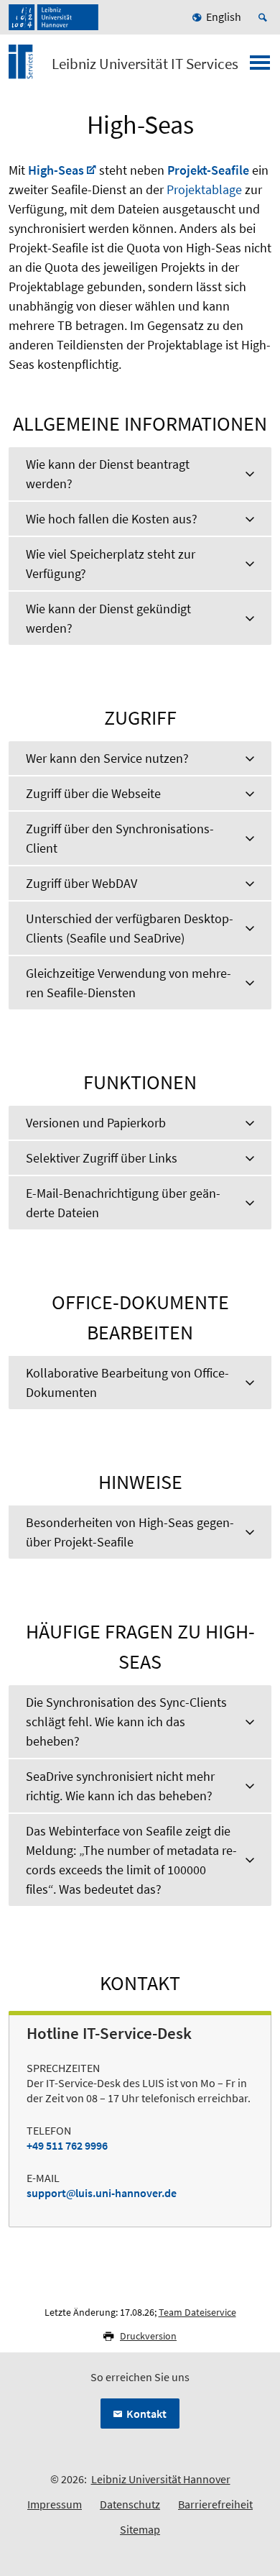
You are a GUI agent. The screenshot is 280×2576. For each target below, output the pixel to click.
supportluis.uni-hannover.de (102, 2193)
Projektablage (204, 189)
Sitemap (140, 2529)
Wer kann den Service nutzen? (107, 758)
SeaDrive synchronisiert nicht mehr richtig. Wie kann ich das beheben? (120, 1786)
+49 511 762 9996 (67, 2145)
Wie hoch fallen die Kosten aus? (112, 519)
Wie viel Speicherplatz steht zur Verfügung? (111, 564)
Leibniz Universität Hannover (161, 2479)
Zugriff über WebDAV (81, 883)
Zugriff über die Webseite (93, 793)
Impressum (55, 2504)
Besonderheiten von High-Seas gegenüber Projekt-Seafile (130, 1532)
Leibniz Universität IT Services (145, 64)
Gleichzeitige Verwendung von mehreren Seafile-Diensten (129, 983)
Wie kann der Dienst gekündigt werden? (108, 618)
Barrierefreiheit (215, 2504)
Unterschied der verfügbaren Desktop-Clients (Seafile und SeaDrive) (130, 928)
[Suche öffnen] (265, 17)
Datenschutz (130, 2504)
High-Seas (56, 170)
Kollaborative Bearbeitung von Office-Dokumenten (127, 1383)
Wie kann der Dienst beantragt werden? (108, 474)
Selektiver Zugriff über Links (102, 1158)
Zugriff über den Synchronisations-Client (120, 838)
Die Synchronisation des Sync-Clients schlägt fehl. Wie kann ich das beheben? (126, 1722)
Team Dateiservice (197, 2312)
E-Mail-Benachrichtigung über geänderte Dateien (123, 1203)
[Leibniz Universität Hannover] (53, 17)
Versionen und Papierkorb (96, 1123)
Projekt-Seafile (208, 170)
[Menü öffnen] (260, 67)
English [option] (224, 17)
